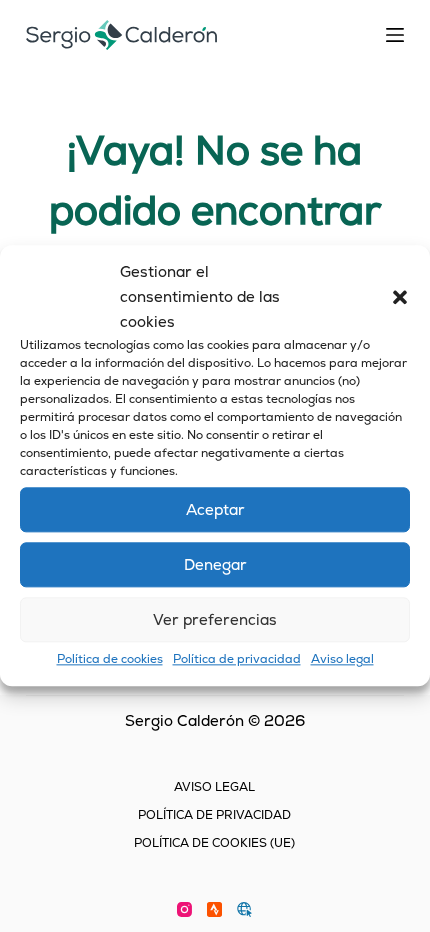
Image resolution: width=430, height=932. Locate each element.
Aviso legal (342, 660)
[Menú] (395, 35)
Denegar (215, 564)
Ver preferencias (215, 619)
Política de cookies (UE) (214, 843)
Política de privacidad (237, 660)
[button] (400, 297)
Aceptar (215, 509)
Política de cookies (110, 660)
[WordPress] (244, 909)
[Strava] (214, 909)
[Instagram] (184, 909)
